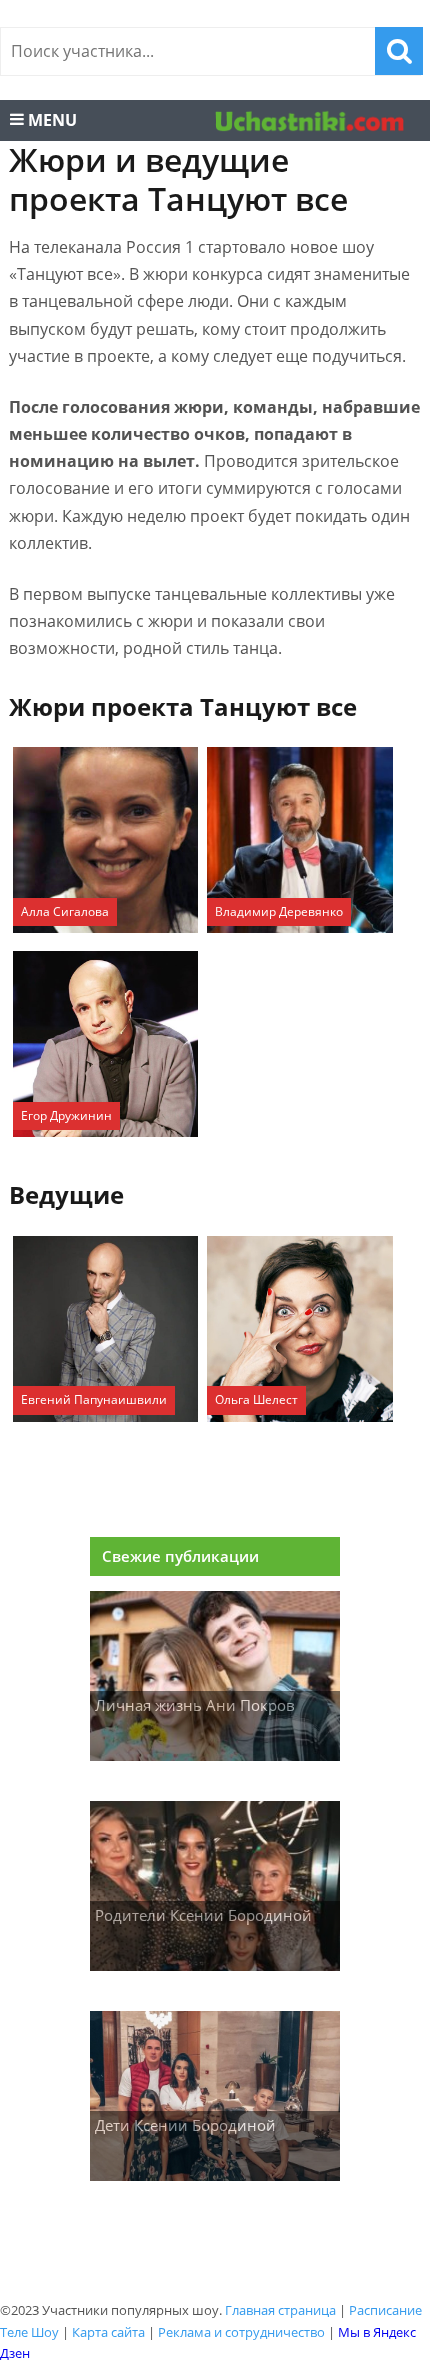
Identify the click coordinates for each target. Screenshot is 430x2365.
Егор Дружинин (66, 1115)
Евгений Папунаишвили (94, 1399)
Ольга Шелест (256, 1399)
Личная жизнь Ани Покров (195, 1705)
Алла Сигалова (65, 911)
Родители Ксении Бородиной (203, 1915)
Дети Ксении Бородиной (185, 2125)
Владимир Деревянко (279, 911)
